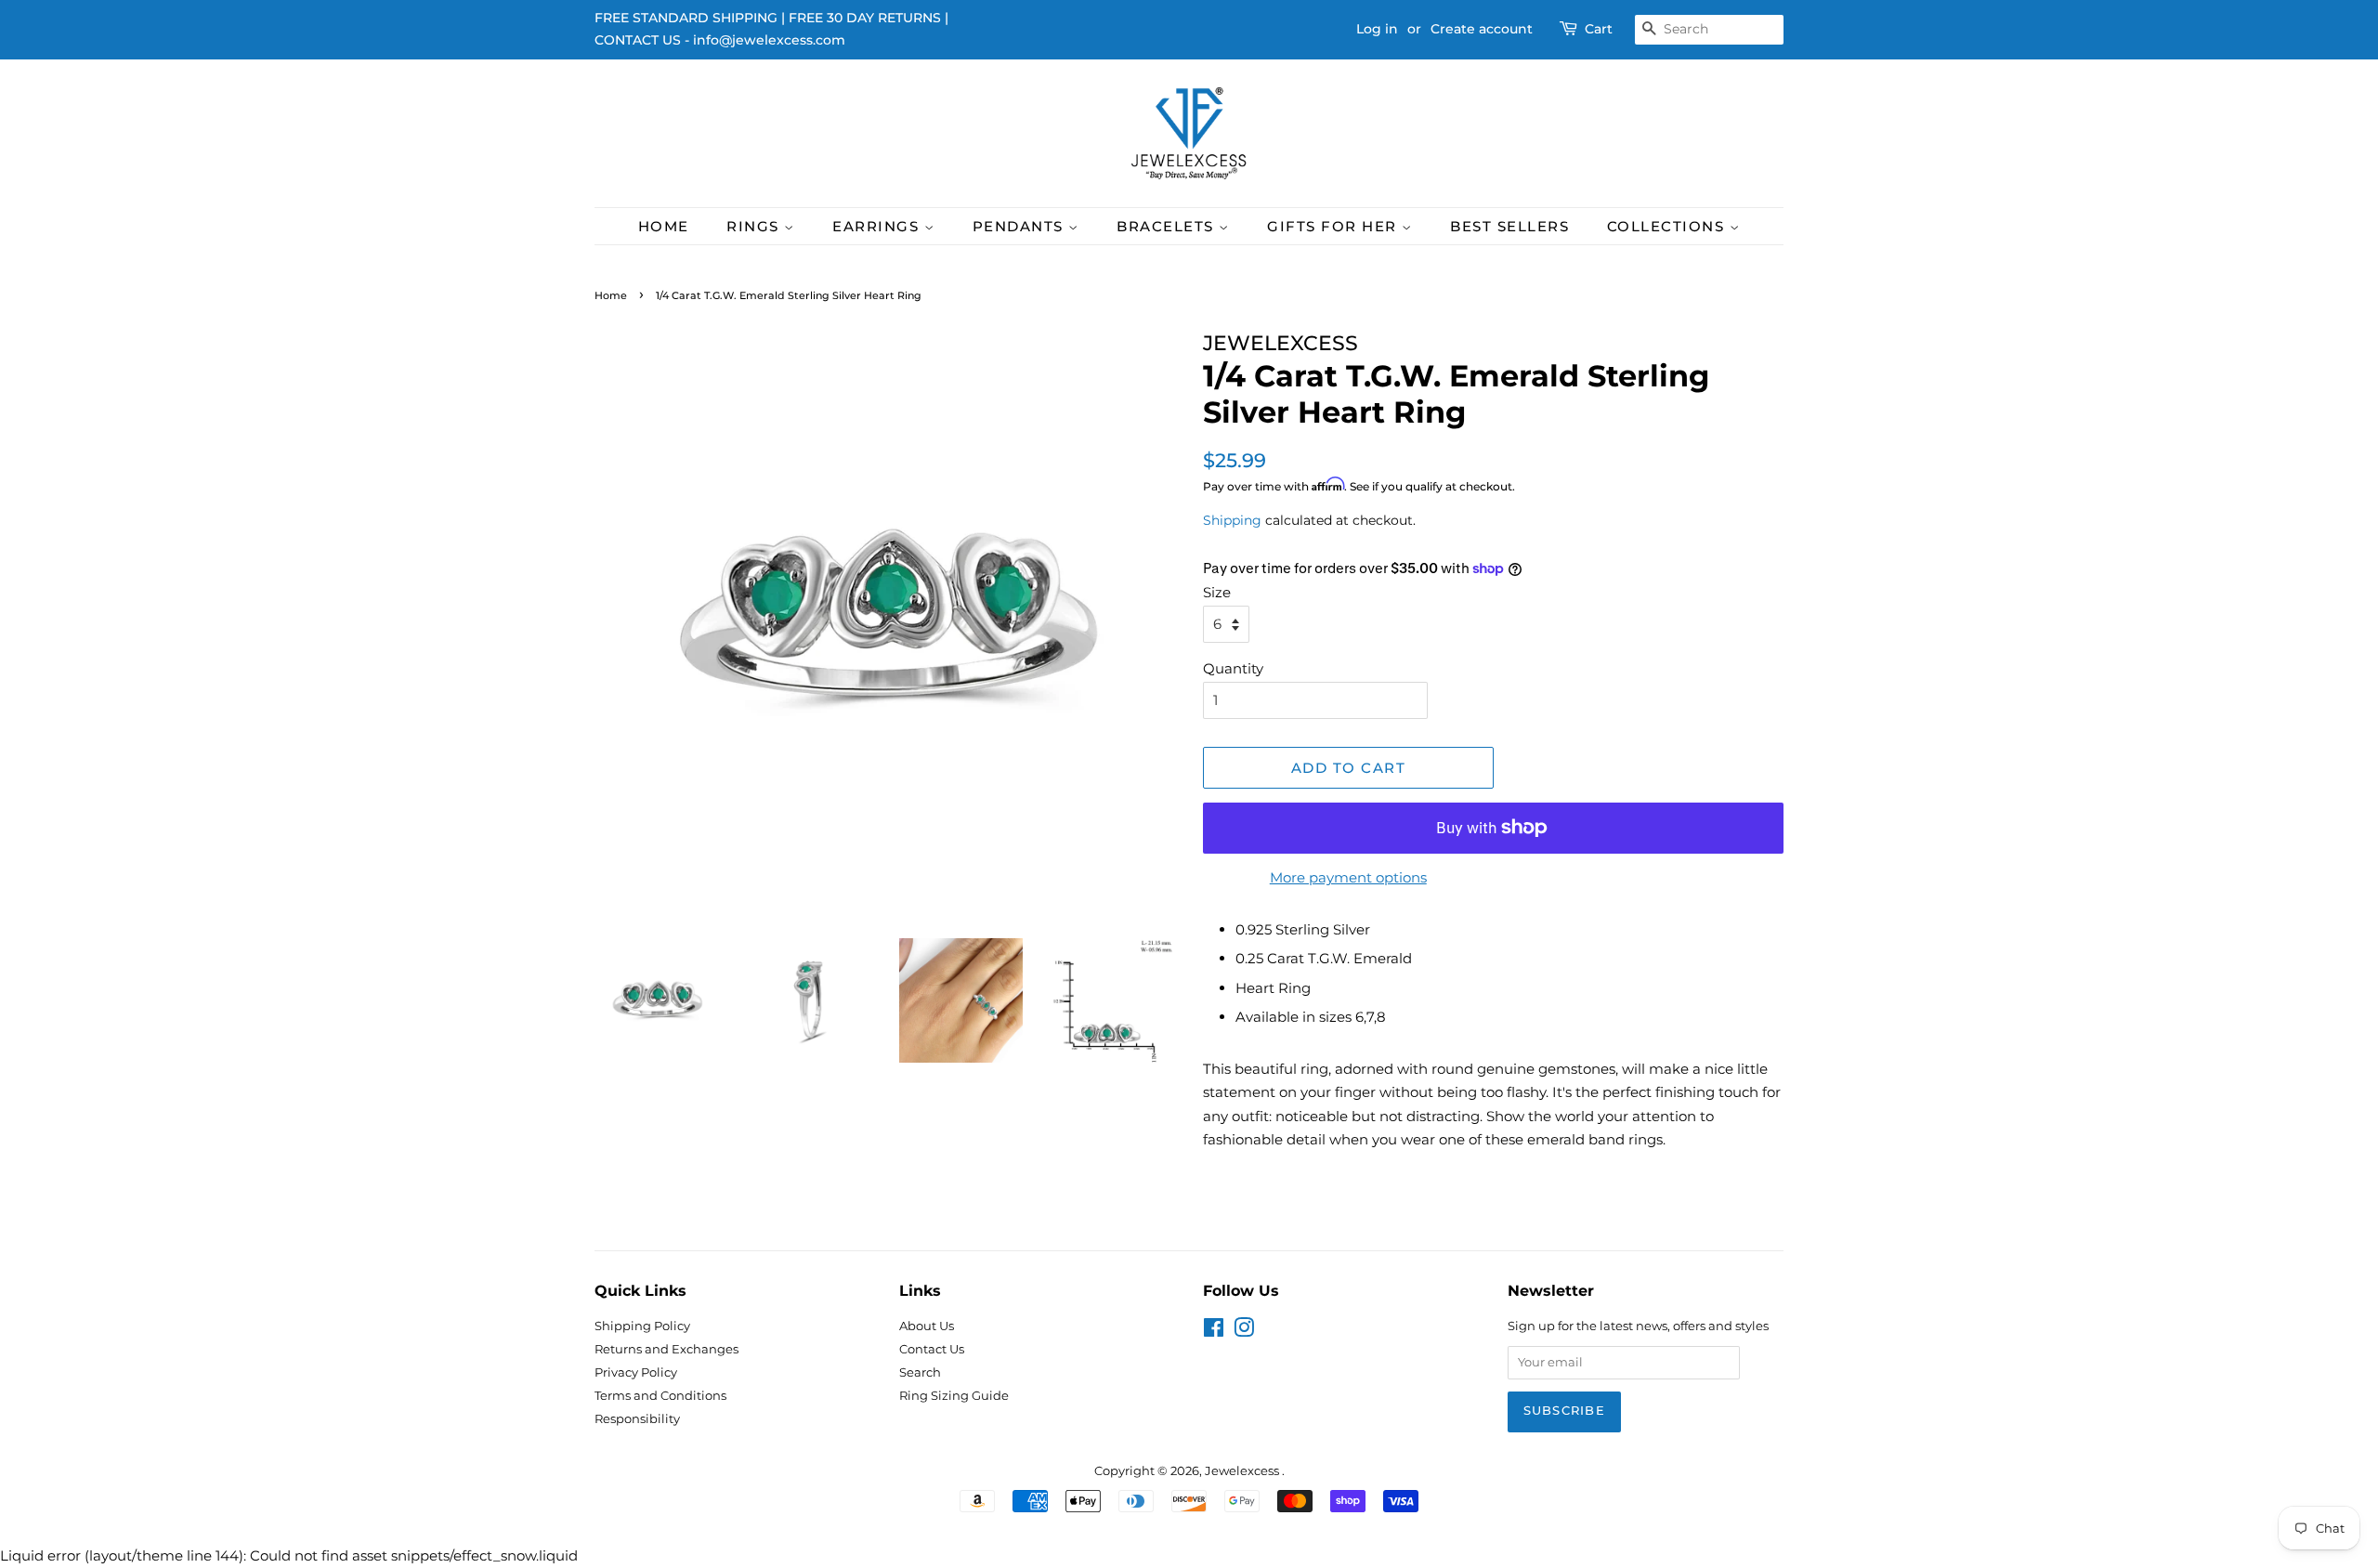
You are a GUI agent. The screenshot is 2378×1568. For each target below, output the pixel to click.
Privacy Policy (636, 1372)
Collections (1668, 226)
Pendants (1021, 226)
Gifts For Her (1334, 226)
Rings (755, 226)
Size (1217, 592)
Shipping (1232, 520)
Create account (1482, 29)
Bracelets (1168, 226)
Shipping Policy (642, 1326)
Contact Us (932, 1349)
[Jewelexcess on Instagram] (1244, 1332)
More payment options (1348, 877)
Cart (1599, 29)
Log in (1377, 29)
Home (664, 226)
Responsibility (637, 1419)
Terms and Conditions (660, 1396)
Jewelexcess (1243, 1471)
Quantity (1233, 668)
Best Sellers (1509, 226)
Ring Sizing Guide (954, 1396)
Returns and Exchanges (666, 1349)
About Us (927, 1326)
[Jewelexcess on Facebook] (1214, 1332)
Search (920, 1372)
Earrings (878, 226)
